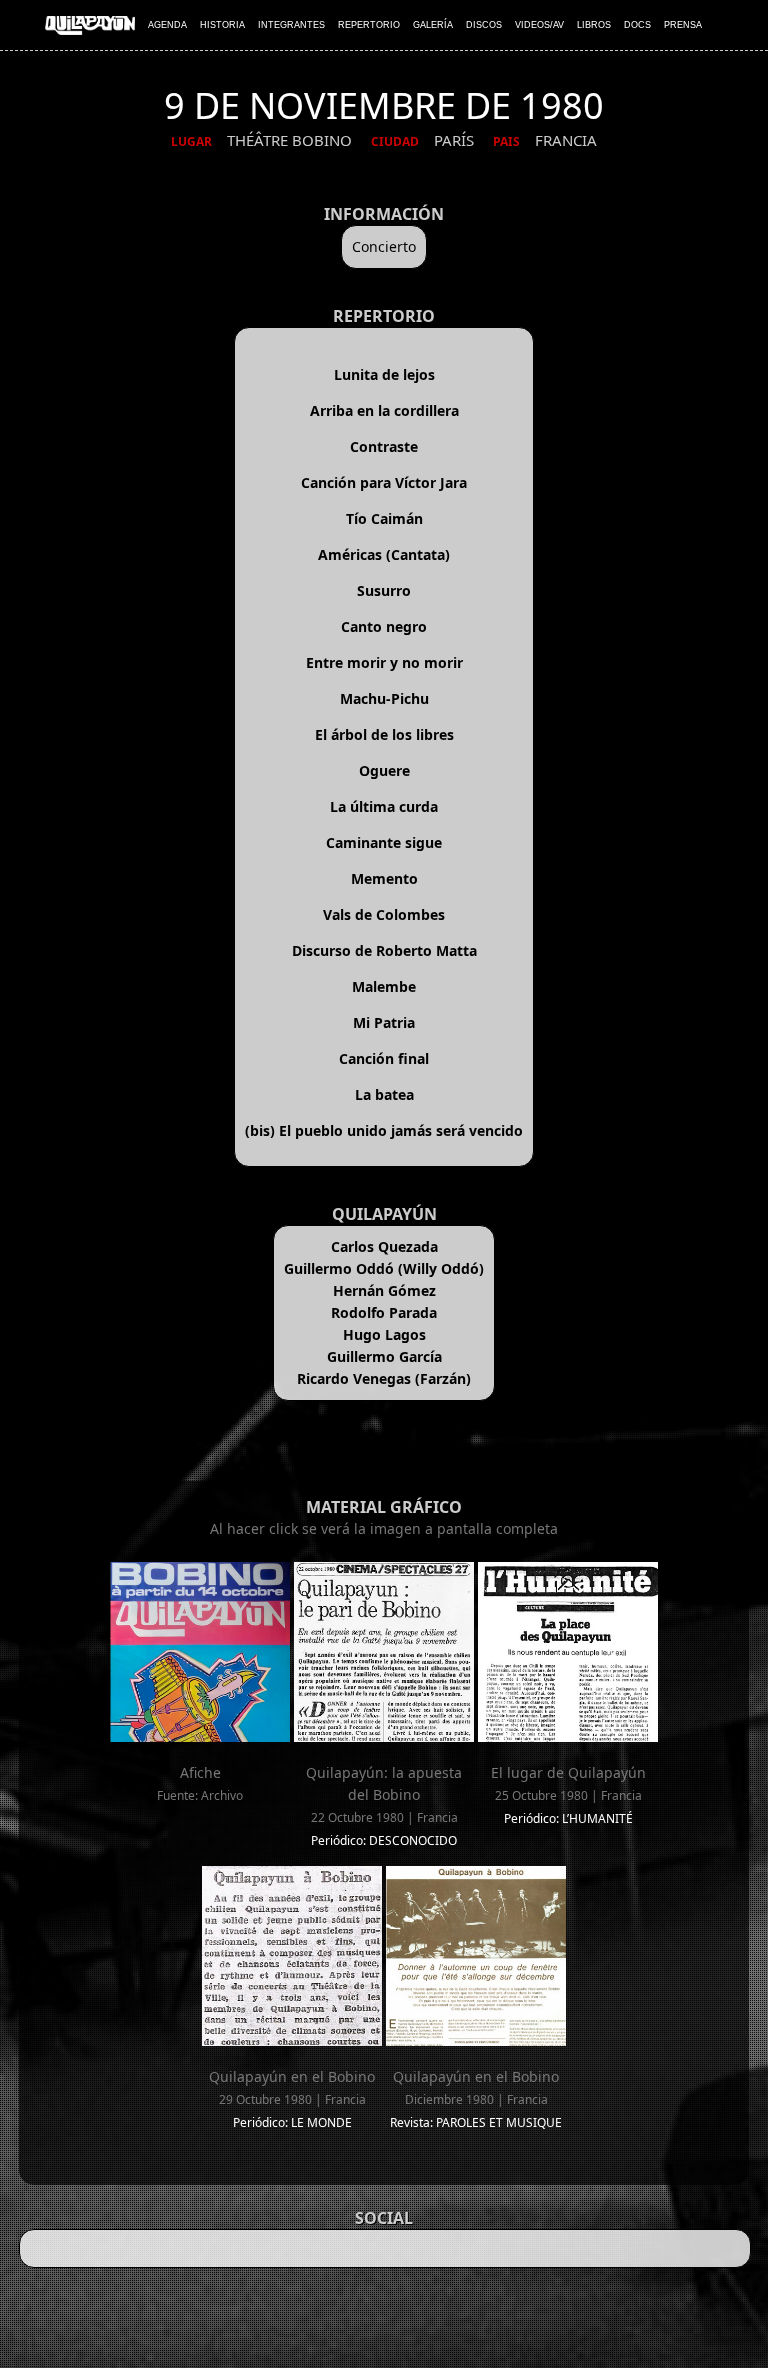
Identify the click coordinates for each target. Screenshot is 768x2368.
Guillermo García (384, 1356)
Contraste (384, 446)
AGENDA (167, 25)
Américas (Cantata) (384, 554)
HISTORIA (222, 25)
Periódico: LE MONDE (292, 2122)
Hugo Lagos (384, 1334)
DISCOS (484, 25)
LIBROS (594, 25)
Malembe (384, 986)
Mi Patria (384, 1022)
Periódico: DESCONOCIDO (384, 1840)
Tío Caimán (384, 518)
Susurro (384, 590)
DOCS (637, 25)
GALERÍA (433, 25)
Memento (384, 878)
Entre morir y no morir (384, 662)
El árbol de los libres (384, 734)
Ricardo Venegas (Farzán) (384, 1378)
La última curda (384, 806)
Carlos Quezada (384, 1246)
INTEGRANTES (291, 25)
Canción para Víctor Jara (384, 482)
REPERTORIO (369, 25)
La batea (384, 1094)
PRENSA (683, 25)
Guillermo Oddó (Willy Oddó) (384, 1268)
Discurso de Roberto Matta (384, 950)
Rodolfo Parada (384, 1312)
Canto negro (384, 626)
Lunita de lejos (384, 374)
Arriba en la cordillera (384, 410)
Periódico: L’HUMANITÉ (568, 1818)
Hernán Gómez (384, 1290)
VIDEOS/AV (539, 25)
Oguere (384, 770)
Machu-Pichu (384, 698)
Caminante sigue (384, 842)
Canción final (384, 1058)
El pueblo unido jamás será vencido (401, 1130)
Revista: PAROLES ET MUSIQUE (476, 2122)
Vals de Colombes (384, 914)
